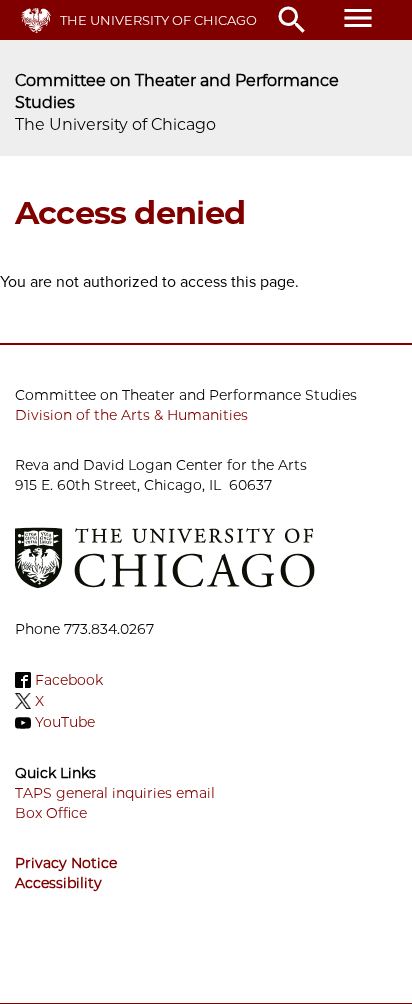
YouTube (65, 723)
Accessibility (58, 883)
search (292, 20)
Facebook (69, 680)
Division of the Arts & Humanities (131, 415)
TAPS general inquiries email (115, 793)
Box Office (51, 813)
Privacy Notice (66, 863)
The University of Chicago (158, 20)
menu (358, 18)
